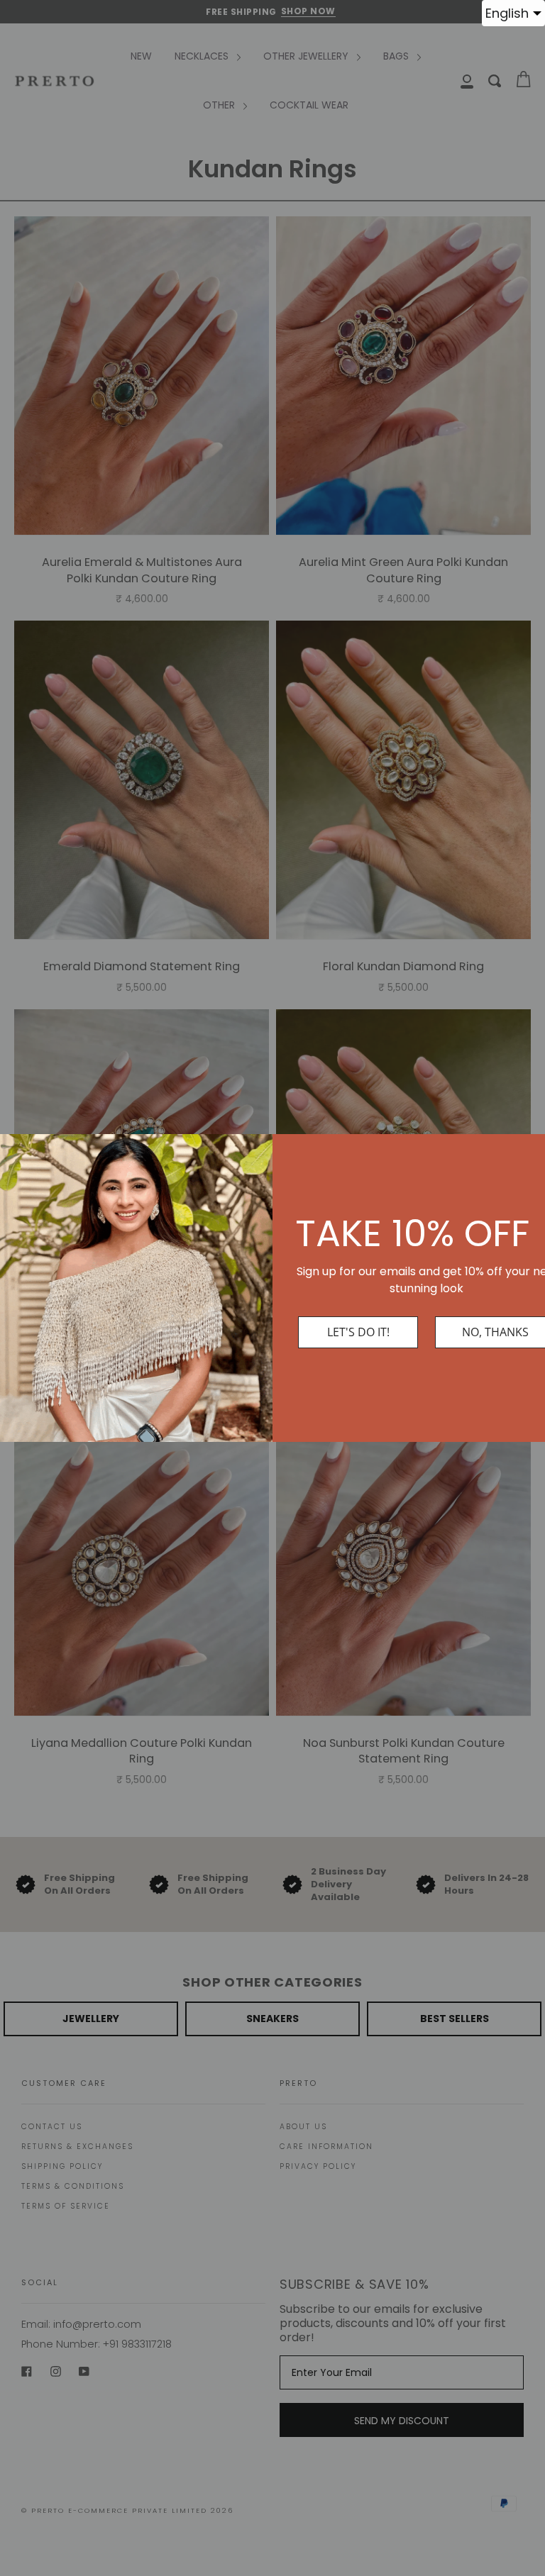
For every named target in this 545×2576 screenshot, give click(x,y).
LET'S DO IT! (358, 1332)
